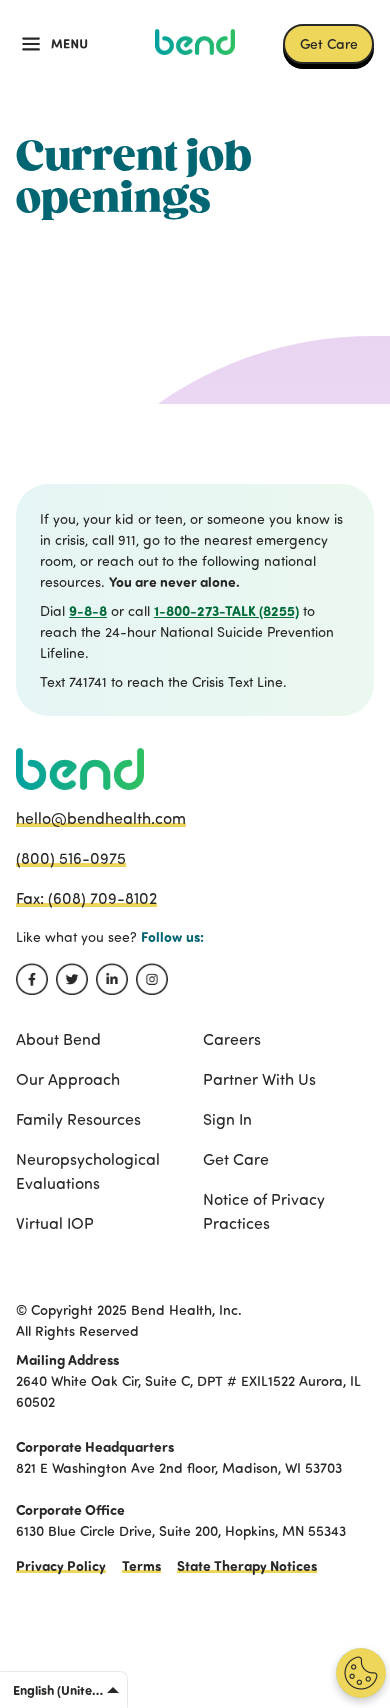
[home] (195, 41)
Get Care (329, 43)
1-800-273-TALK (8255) (226, 610)
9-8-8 (88, 610)
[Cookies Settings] (361, 1673)
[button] (55, 44)
